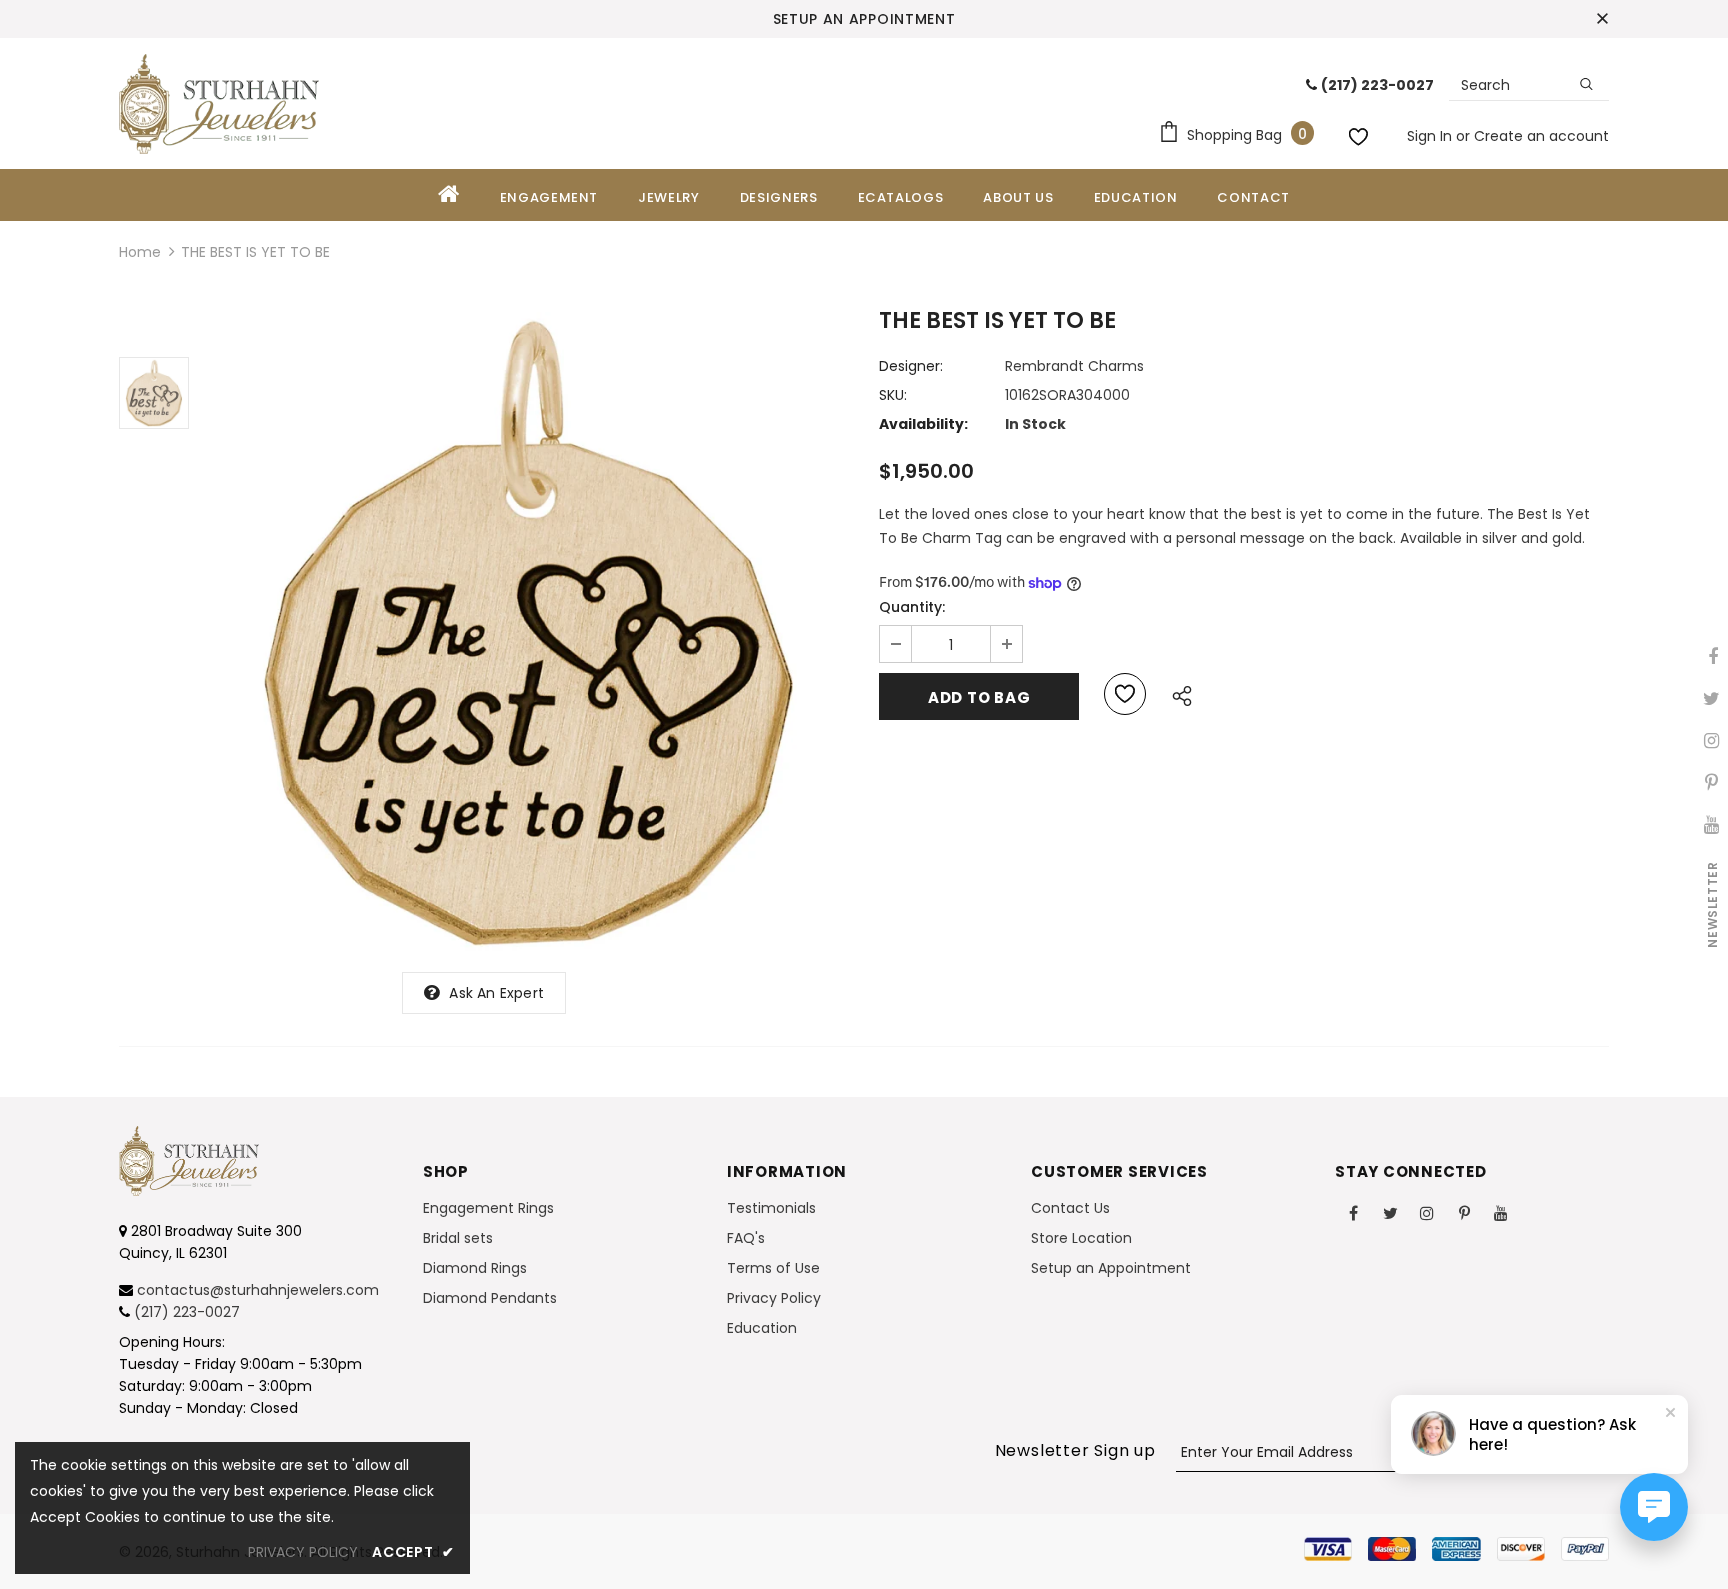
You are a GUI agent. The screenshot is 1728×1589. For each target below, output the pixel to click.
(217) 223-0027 (187, 1312)
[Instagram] (1427, 1212)
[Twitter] (1390, 1212)
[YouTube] (1501, 1212)
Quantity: (912, 607)
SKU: (893, 395)
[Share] (1176, 693)
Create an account (1541, 136)
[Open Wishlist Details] (1361, 133)
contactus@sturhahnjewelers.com (258, 1290)
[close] (1602, 19)
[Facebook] (1353, 1212)
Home (140, 252)
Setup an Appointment (864, 19)
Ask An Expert (496, 993)
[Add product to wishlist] (1125, 694)
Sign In (1431, 136)
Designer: (911, 366)
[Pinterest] (1464, 1212)
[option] (529, 632)
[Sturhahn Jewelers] (219, 104)
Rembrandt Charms (1074, 366)
